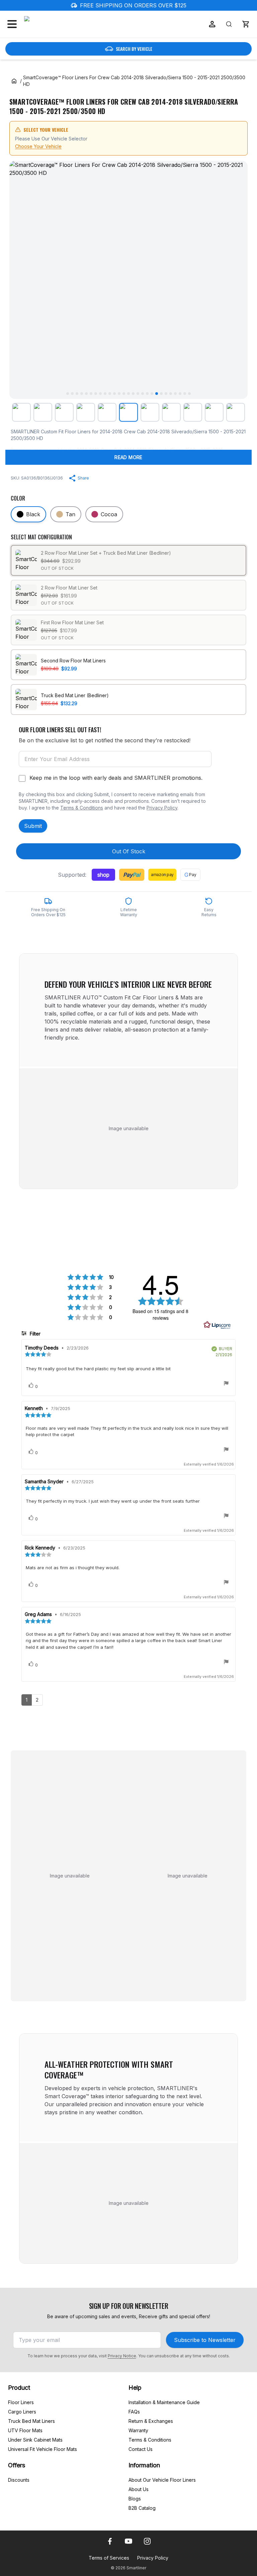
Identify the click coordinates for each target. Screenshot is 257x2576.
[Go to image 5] (86, 394)
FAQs (134, 2412)
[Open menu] (12, 24)
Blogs (135, 2499)
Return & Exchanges (151, 2421)
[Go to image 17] (143, 394)
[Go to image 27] (189, 394)
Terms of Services (109, 2558)
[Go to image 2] (72, 394)
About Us (139, 2489)
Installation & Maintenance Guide (164, 2402)
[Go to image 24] (175, 394)
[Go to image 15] (133, 394)
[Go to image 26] (185, 394)
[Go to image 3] (77, 394)
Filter (34, 1334)
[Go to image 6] (91, 394)
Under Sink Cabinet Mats (35, 2440)
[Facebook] (110, 2541)
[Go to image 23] (171, 394)
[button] (246, 24)
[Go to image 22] (166, 394)
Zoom (234, 388)
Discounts (19, 2480)
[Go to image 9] (105, 394)
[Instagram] (147, 2541)
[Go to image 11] (114, 394)
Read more (128, 457)
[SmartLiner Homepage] (59, 24)
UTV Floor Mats (25, 2430)
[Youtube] (128, 2541)
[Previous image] (20, 280)
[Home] (14, 81)
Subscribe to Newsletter (205, 2340)
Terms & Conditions (82, 808)
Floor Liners (21, 2402)
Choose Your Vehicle (38, 146)
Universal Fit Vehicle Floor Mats (42, 2449)
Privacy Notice (122, 2356)
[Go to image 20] (157, 394)
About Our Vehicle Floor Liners (162, 2480)
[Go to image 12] (119, 394)
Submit (33, 826)
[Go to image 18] (147, 394)
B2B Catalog (142, 2508)
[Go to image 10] (110, 394)
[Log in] (212, 24)
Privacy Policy (162, 808)
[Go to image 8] (100, 394)
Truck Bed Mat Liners (31, 2421)
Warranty (138, 2430)
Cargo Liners (22, 2412)
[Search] (229, 24)
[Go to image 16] (138, 394)
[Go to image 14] (128, 394)
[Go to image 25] (180, 394)
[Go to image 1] (68, 394)
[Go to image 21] (161, 394)
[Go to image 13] (124, 394)
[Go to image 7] (96, 394)
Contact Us (141, 2449)
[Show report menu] (226, 1384)
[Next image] (237, 280)
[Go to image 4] (82, 394)
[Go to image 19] (152, 394)
